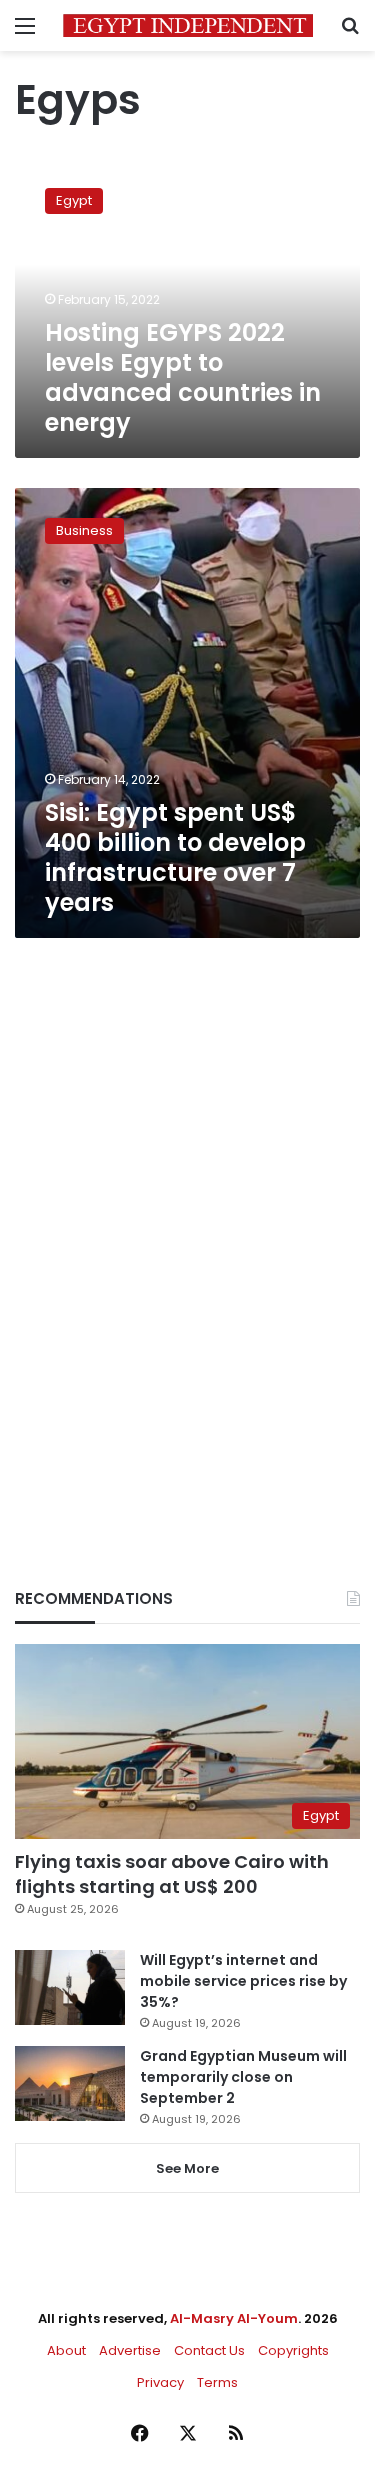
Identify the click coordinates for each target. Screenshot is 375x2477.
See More (187, 2168)
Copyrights (293, 2350)
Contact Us (209, 2350)
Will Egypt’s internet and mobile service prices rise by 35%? (243, 1981)
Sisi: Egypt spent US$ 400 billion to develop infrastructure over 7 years (175, 857)
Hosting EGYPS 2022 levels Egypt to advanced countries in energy (183, 377)
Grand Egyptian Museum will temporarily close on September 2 (243, 2077)
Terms (217, 2382)
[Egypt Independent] (188, 25)
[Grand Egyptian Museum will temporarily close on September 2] (70, 2083)
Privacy (160, 2382)
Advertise (130, 2350)
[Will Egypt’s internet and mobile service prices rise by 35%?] (70, 1987)
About (66, 2350)
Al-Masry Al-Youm (234, 2318)
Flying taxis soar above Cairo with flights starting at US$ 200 (172, 1874)
